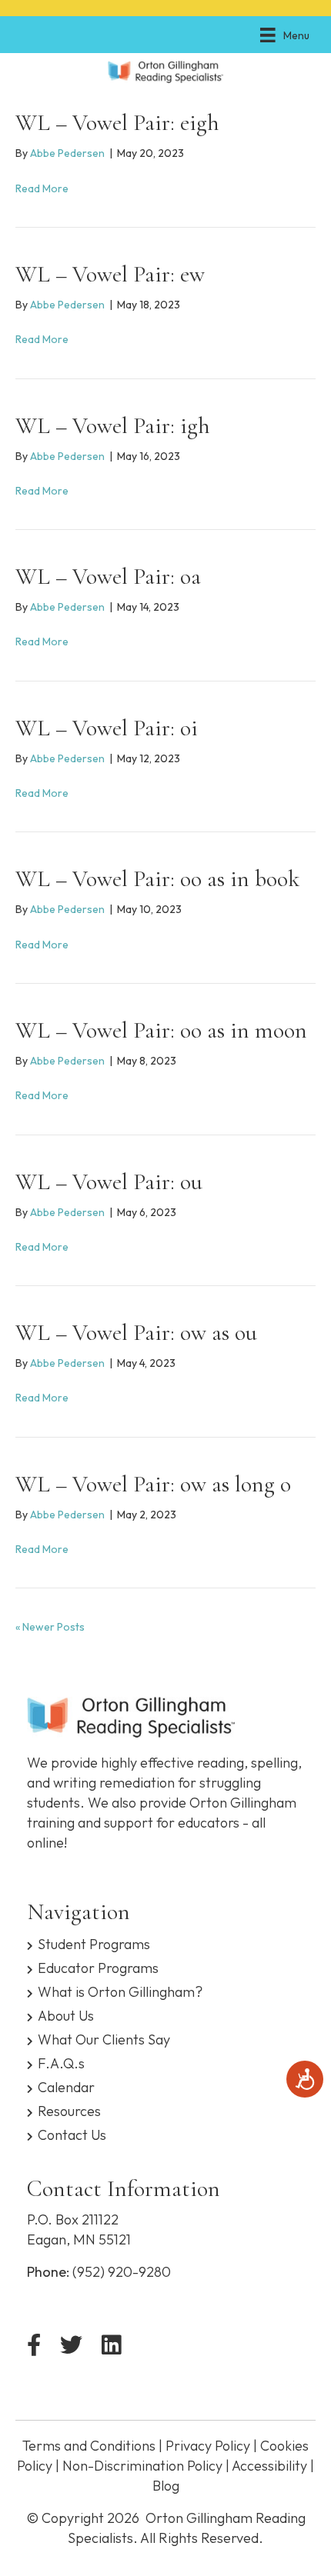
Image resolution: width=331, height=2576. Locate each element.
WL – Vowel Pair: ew (110, 274)
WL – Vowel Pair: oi (107, 728)
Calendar (66, 2086)
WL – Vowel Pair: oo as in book (157, 879)
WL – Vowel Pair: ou (109, 1182)
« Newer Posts (50, 1627)
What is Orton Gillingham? (120, 1991)
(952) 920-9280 (122, 2272)
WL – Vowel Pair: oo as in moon (161, 1030)
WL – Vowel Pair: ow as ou (136, 1333)
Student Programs (94, 1943)
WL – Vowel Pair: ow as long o (153, 1484)
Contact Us (72, 2134)
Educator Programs (98, 1967)
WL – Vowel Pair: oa (108, 577)
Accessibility (269, 2466)
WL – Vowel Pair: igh (113, 426)
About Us (66, 2015)
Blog (166, 2486)
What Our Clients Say (104, 2039)
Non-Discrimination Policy (142, 2466)
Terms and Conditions (89, 2446)
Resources (69, 2110)
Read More (42, 188)
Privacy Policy (208, 2446)
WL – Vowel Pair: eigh (117, 123)
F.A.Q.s (61, 2063)
